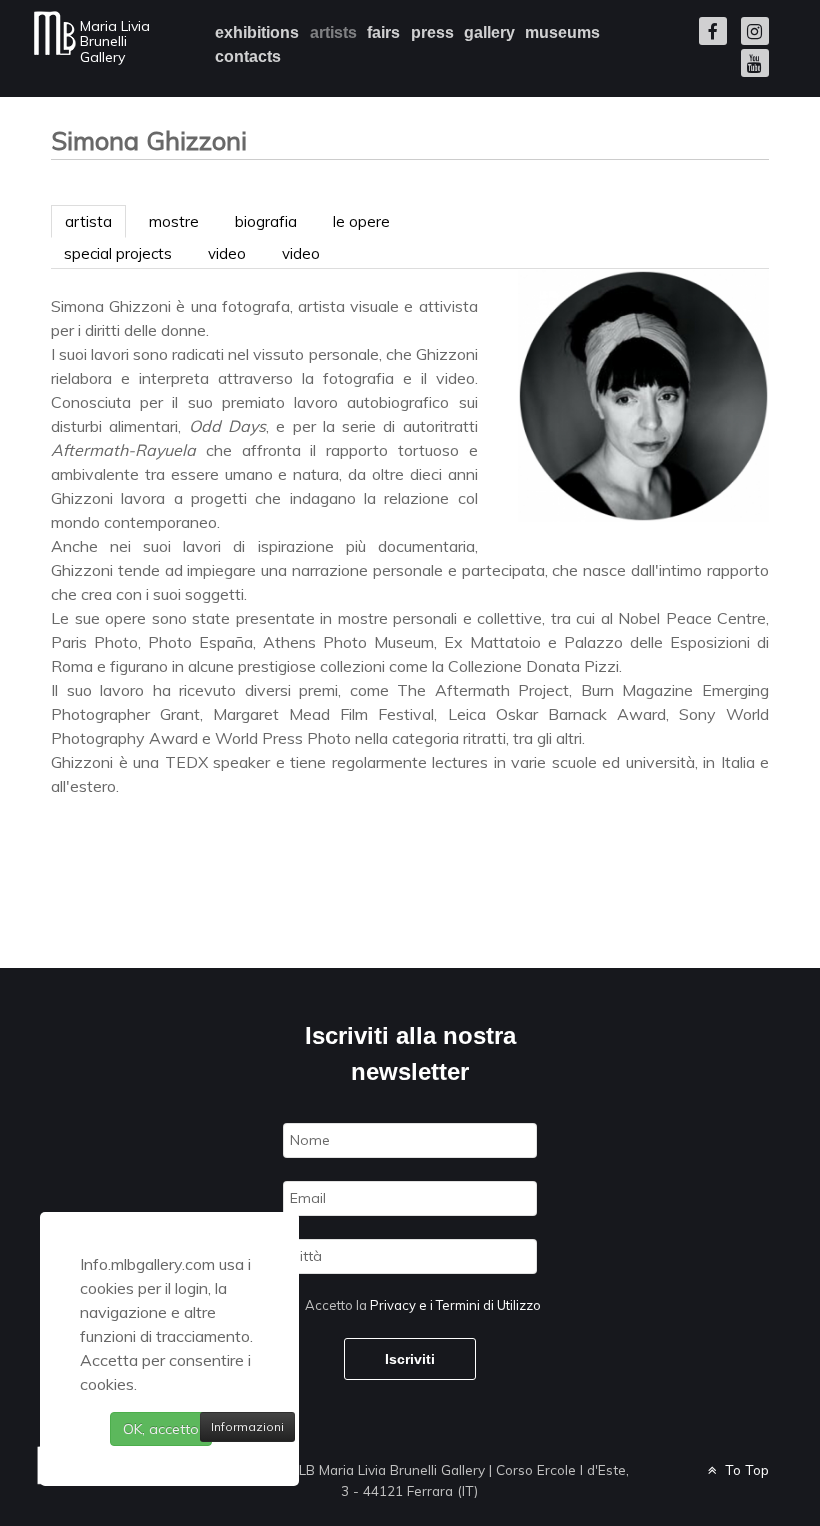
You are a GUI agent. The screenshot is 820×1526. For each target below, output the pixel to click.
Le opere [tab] (361, 221)
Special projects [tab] (118, 253)
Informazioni (247, 1426)
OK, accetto (161, 1429)
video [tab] (301, 253)
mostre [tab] (174, 221)
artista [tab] (88, 221)
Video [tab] (227, 253)
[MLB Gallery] (55, 33)
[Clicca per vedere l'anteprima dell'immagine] (643, 394)
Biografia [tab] (266, 221)
